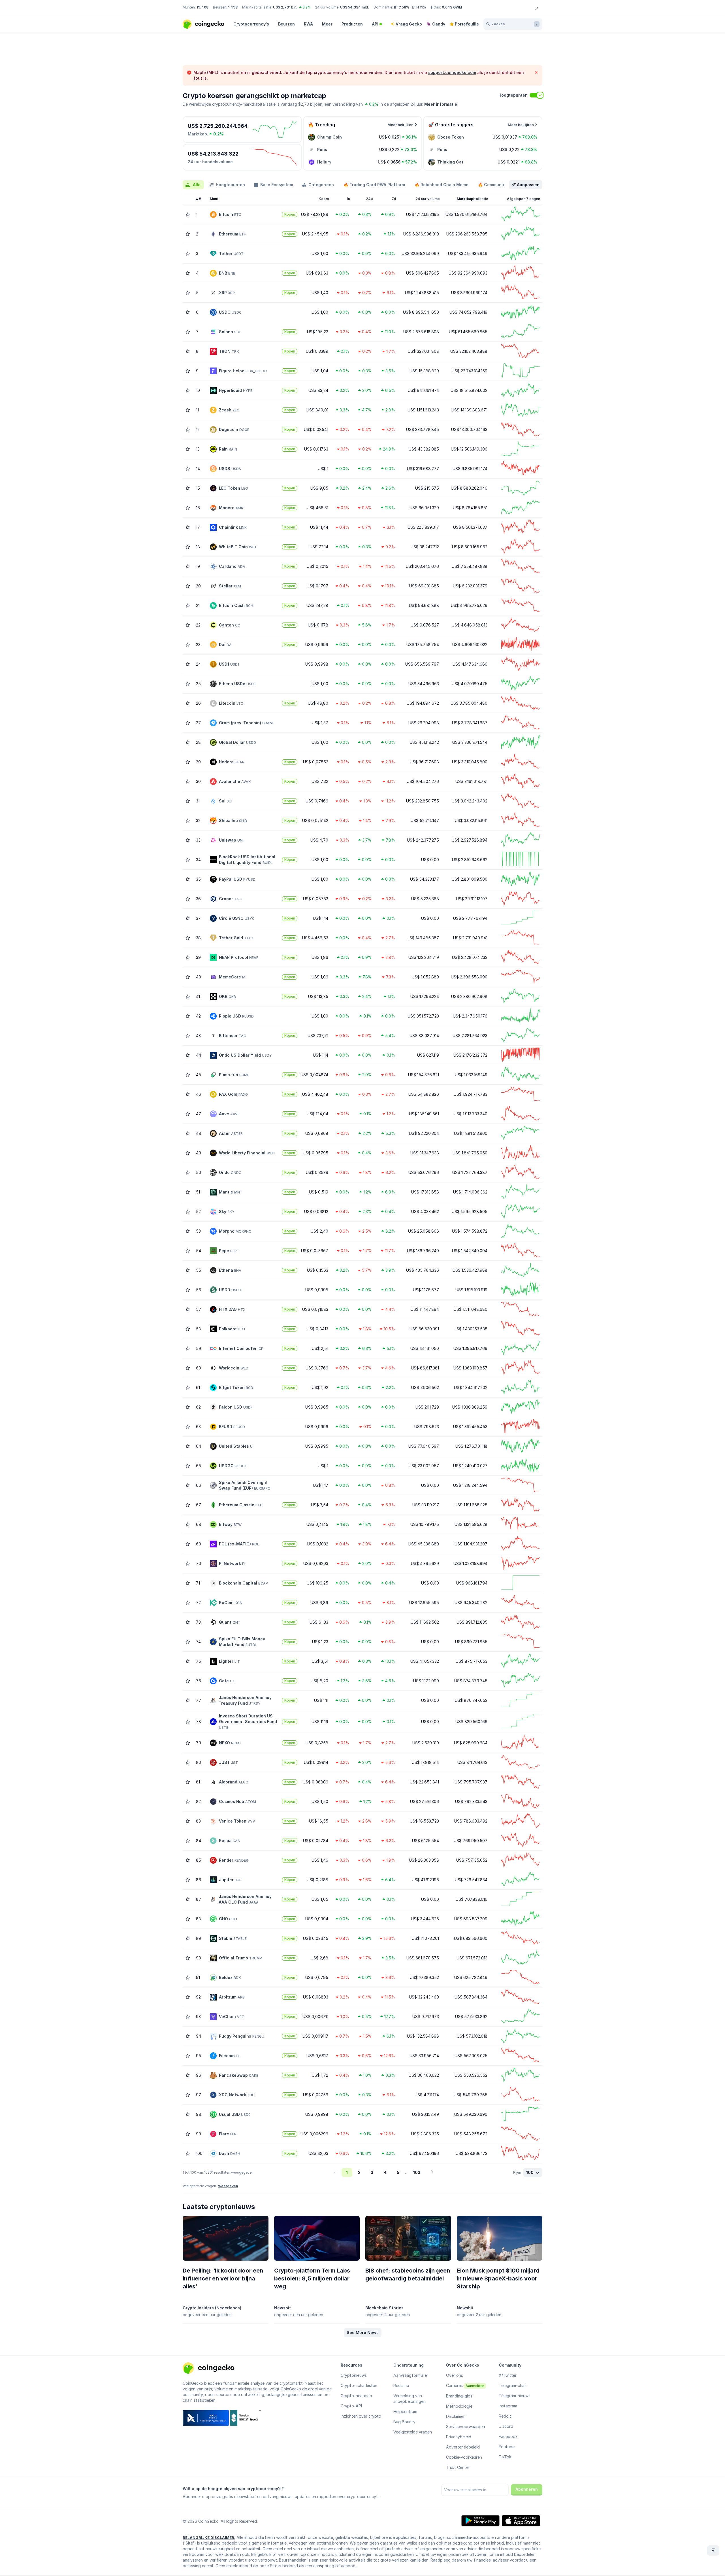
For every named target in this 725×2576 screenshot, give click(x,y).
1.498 (233, 7)
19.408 (202, 7)
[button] (363, 2333)
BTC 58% (402, 7)
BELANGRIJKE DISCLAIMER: (209, 2537)
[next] (432, 2172)
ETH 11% (419, 7)
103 (417, 2172)
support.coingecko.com (452, 72)
